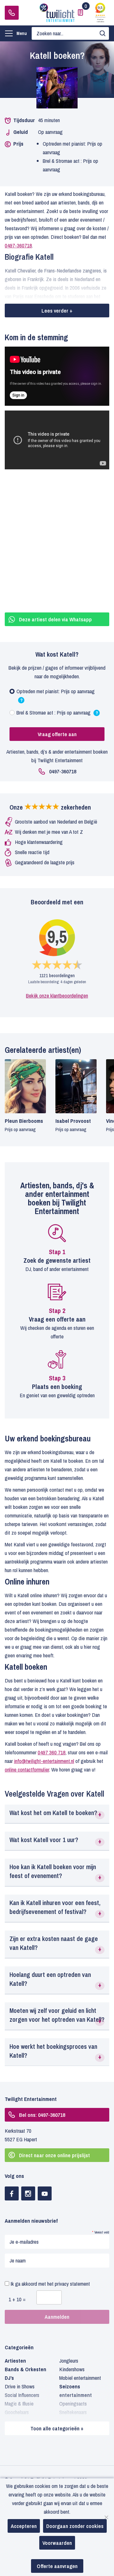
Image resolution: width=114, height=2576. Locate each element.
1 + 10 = (17, 2299)
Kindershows (72, 2369)
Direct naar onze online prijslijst (54, 2155)
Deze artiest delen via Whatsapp (55, 619)
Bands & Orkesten (25, 2369)
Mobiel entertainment (80, 2378)
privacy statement (72, 2284)
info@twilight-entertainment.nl (44, 1761)
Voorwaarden (57, 2543)
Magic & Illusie (19, 2403)
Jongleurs (69, 2361)
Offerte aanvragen (57, 2566)
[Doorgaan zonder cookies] (106, 2517)
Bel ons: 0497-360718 (42, 2115)
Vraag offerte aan (57, 734)
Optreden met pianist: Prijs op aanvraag (56, 696)
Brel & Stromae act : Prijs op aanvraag (57, 714)
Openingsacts (73, 2403)
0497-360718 (12, 13)
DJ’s (9, 2378)
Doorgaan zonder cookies (75, 2526)
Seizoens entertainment (76, 2391)
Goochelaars (17, 2412)
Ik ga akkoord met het (50, 2284)
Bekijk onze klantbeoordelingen (57, 995)
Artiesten (15, 2361)
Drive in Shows (20, 2386)
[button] (57, 1814)
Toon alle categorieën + (57, 2428)
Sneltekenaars (73, 2412)
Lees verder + (57, 311)
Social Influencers (22, 2395)
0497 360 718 (52, 1752)
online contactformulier (27, 1769)
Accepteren (24, 2526)
